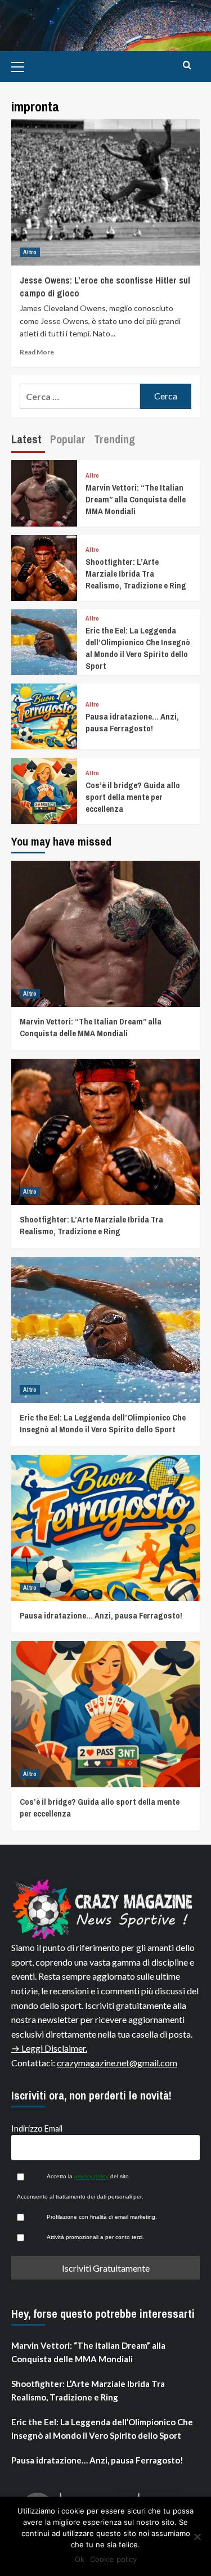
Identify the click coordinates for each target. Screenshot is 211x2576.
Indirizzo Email (37, 2128)
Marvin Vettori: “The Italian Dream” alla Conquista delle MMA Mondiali (136, 499)
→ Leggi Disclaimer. (49, 2048)
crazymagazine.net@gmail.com (117, 2063)
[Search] (187, 66)
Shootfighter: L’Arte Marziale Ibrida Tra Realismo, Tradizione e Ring (136, 574)
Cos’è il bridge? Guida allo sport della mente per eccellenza (133, 797)
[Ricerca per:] (80, 396)
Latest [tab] (26, 439)
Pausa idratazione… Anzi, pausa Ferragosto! (132, 722)
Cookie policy (113, 2559)
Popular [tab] (68, 439)
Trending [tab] (115, 439)
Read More (37, 352)
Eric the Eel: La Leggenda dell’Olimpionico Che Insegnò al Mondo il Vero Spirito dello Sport (138, 648)
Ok (80, 2559)
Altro (30, 252)
